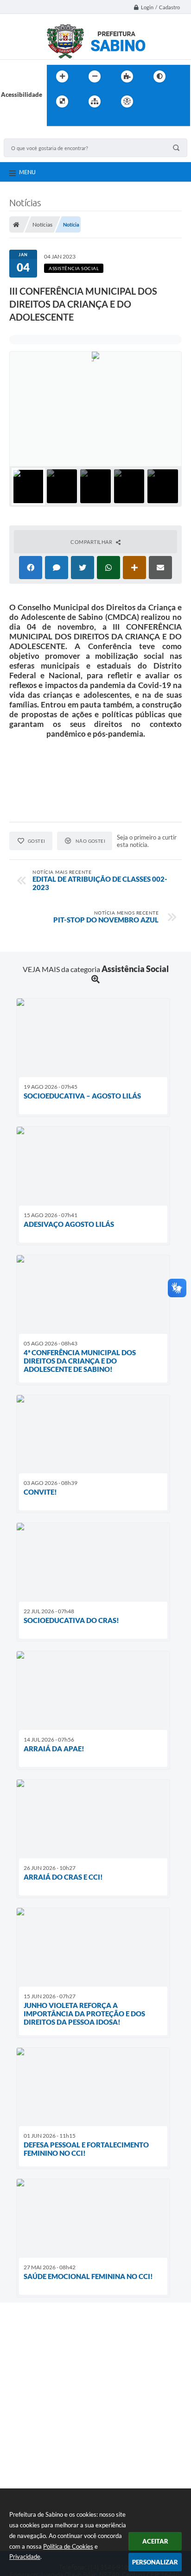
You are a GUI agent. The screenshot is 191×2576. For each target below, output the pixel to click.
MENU (27, 172)
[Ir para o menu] (174, 101)
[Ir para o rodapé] (76, 120)
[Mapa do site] (95, 101)
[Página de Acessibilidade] (127, 101)
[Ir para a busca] (56, 120)
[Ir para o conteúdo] (153, 101)
